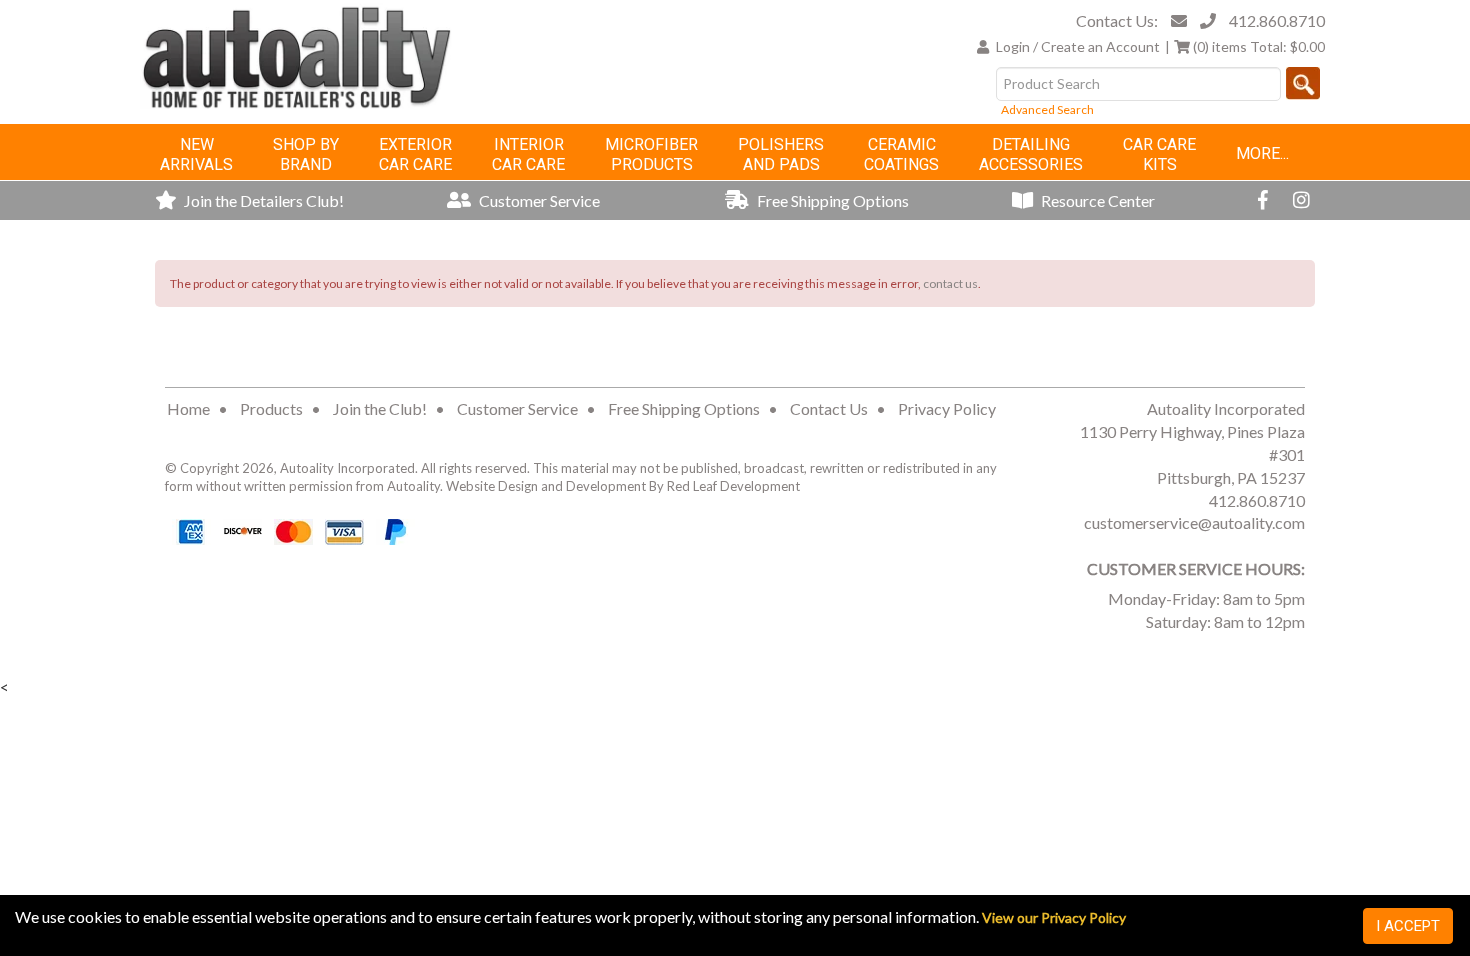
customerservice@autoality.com (1194, 522)
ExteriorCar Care (415, 154)
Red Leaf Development (733, 486)
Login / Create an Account (1078, 46)
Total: (1259, 46)
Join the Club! (380, 408)
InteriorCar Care (528, 154)
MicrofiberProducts (651, 154)
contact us (950, 283)
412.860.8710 (1277, 20)
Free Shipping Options (831, 200)
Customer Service (538, 200)
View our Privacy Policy (1054, 917)
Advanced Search (1047, 109)
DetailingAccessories (1031, 154)
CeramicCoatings (901, 154)
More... (1262, 153)
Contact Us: (1117, 20)
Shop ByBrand (306, 154)
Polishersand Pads (781, 154)
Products (271, 408)
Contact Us (829, 408)
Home (188, 408)
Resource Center (1096, 200)
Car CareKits (1159, 154)
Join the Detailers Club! (262, 200)
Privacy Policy (947, 408)
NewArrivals (196, 154)
